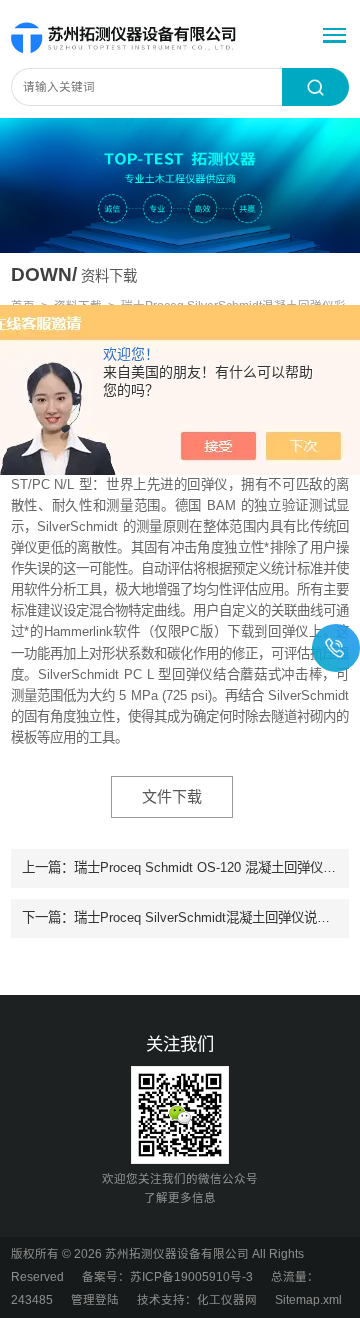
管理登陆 (95, 1300)
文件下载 (172, 796)
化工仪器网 (227, 1300)
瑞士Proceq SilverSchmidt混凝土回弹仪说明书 (208, 917)
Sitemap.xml (308, 1300)
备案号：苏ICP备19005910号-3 (167, 1277)
